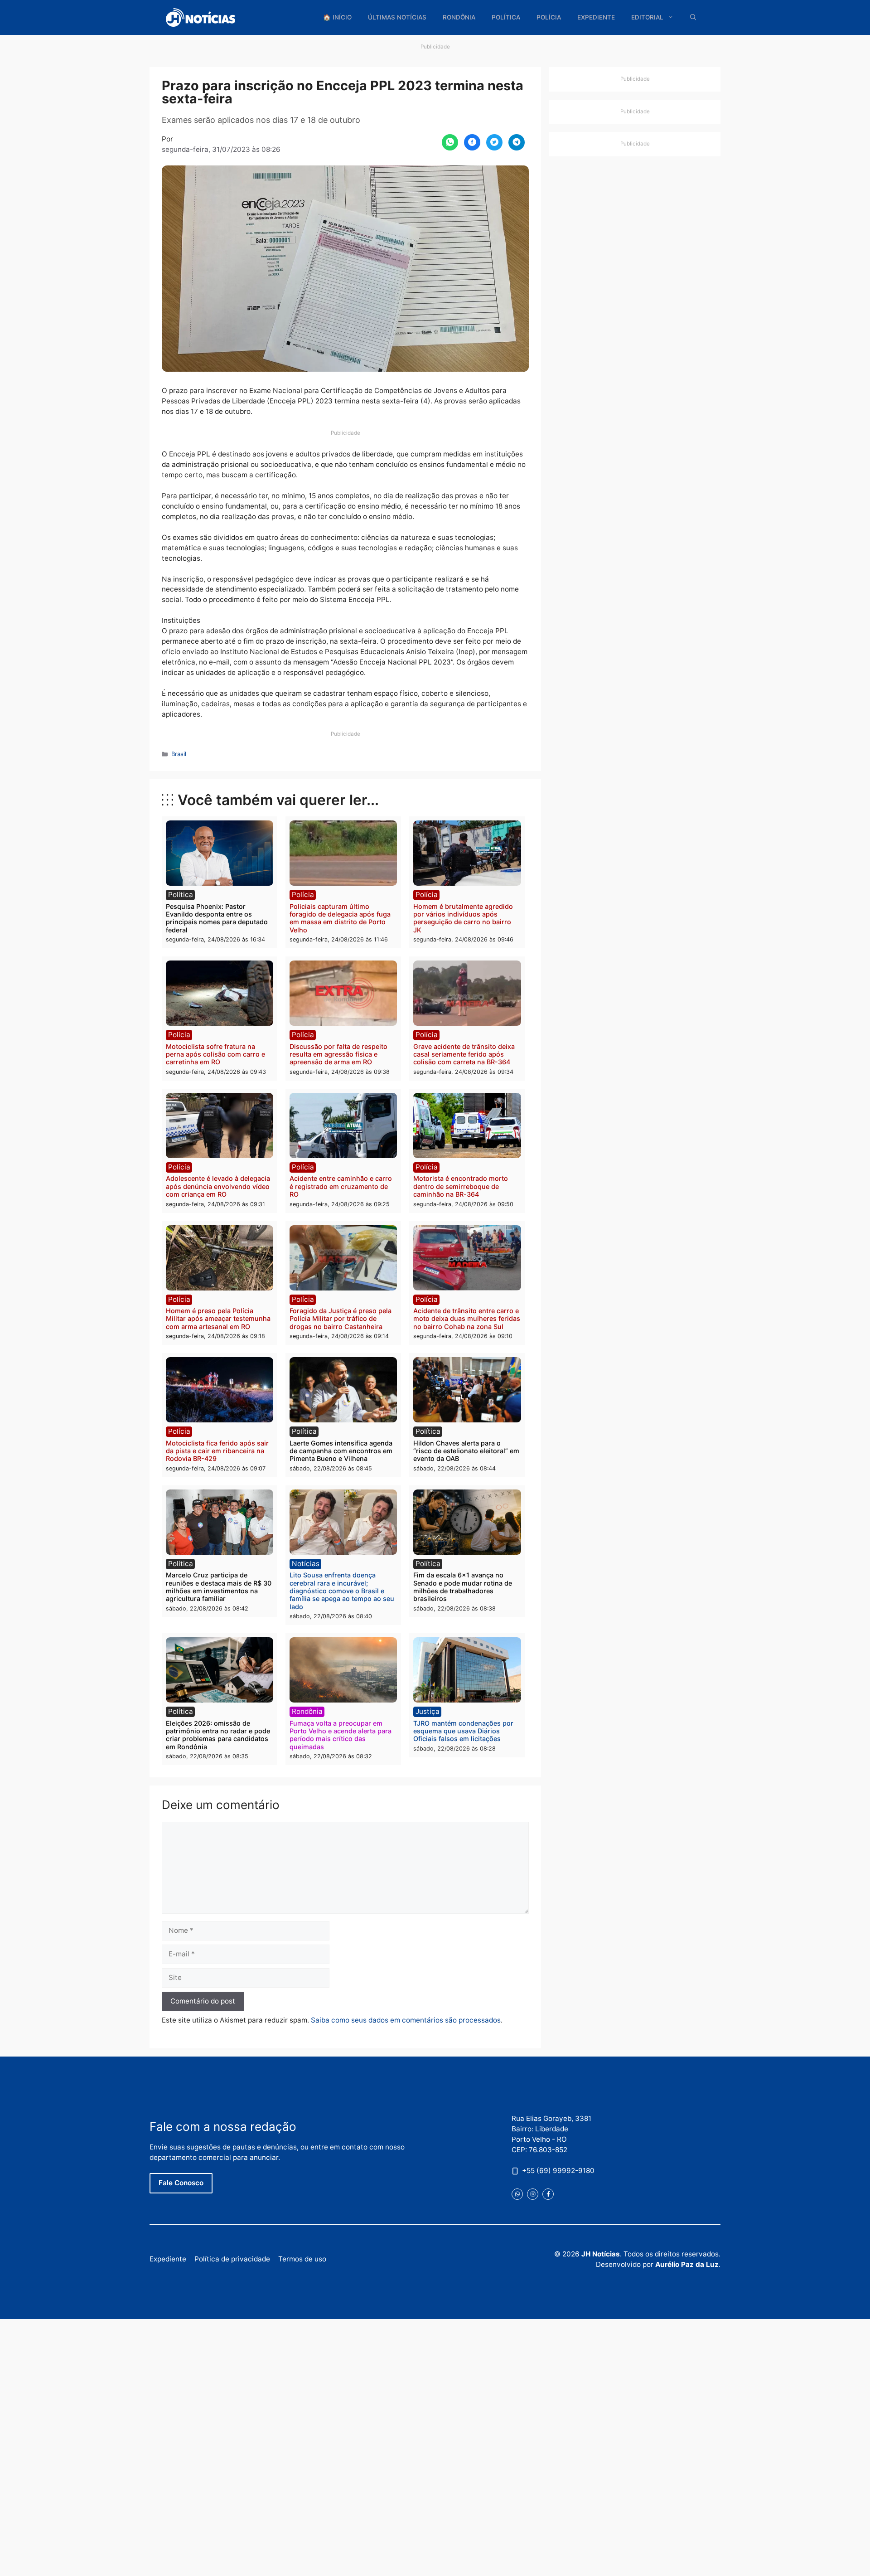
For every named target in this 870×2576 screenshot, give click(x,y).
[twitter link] (517, 2194)
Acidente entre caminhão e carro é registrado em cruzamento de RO (341, 1186)
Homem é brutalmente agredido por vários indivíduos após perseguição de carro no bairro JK (463, 918)
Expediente (596, 17)
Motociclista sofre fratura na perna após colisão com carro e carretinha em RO (215, 1054)
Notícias (306, 1564)
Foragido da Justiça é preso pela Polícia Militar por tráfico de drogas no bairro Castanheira (341, 1319)
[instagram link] (533, 2194)
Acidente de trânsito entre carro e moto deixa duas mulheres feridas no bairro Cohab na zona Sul (467, 1319)
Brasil (179, 754)
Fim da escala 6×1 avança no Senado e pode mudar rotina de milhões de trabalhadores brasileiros (463, 1587)
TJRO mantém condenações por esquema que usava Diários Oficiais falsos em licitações (463, 1731)
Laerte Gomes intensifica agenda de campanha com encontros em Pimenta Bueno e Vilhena (341, 1451)
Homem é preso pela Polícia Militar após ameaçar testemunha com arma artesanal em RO (218, 1319)
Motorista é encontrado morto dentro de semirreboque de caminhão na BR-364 (461, 1186)
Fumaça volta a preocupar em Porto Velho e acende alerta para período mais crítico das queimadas (341, 1735)
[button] (693, 17)
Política (506, 17)
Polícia (549, 17)
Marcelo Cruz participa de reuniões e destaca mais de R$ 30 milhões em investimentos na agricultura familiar (219, 1587)
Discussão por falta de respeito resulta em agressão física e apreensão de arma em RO (338, 1054)
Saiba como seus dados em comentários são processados (406, 2020)
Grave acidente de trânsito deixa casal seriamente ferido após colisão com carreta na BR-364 (464, 1054)
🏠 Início (337, 17)
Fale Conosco (181, 2183)
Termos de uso (302, 2259)
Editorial (647, 17)
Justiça (428, 1711)
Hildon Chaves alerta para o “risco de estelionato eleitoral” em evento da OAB (466, 1451)
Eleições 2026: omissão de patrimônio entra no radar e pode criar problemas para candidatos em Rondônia (218, 1735)
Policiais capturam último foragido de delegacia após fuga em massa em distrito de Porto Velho (340, 918)
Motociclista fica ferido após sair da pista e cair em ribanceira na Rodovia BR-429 (217, 1451)
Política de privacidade (232, 2259)
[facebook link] (548, 2194)
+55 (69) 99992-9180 (558, 2170)
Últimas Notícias (397, 17)
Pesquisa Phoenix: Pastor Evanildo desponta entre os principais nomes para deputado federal (217, 918)
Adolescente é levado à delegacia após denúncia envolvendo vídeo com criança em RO (218, 1186)
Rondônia (459, 17)
